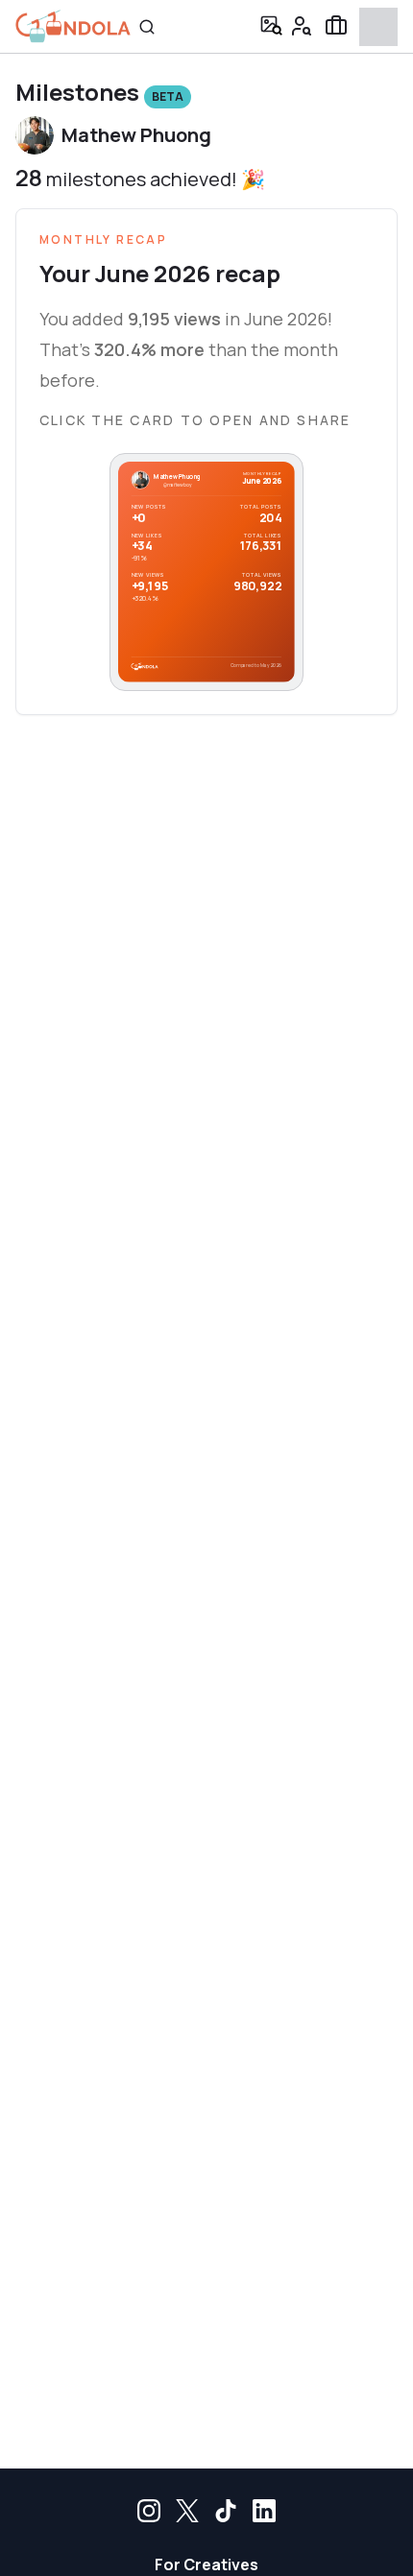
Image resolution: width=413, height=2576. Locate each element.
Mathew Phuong (136, 135)
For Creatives (206, 2564)
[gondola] (73, 26)
